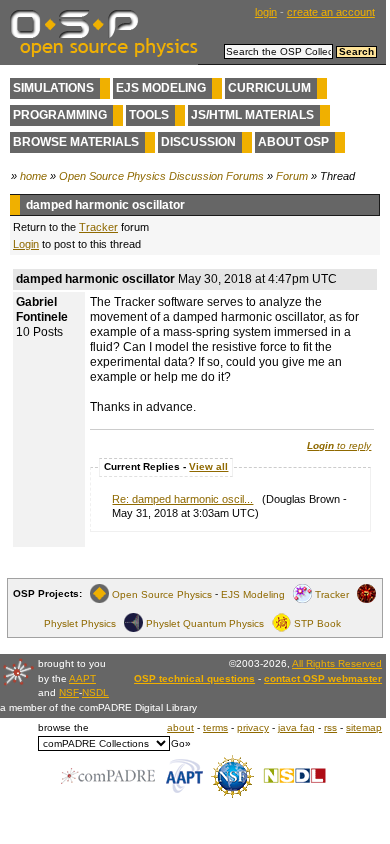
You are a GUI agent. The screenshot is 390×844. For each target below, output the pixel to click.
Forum (292, 176)
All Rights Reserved (337, 663)
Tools (149, 115)
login (266, 12)
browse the (63, 727)
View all (208, 466)
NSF (69, 692)
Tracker (98, 227)
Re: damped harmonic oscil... (182, 499)
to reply (339, 445)
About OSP (293, 142)
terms (215, 727)
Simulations (53, 88)
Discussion (198, 142)
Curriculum (269, 88)
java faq (296, 727)
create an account (331, 12)
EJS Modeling (161, 88)
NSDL (95, 692)
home (33, 176)
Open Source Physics (162, 593)
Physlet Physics (80, 622)
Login (26, 244)
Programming (60, 115)
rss (330, 727)
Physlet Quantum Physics (205, 622)
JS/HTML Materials (252, 115)
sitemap (364, 727)
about (180, 727)
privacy (253, 727)
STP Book (317, 622)
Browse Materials (76, 142)
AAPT (82, 678)
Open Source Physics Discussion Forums (161, 176)
